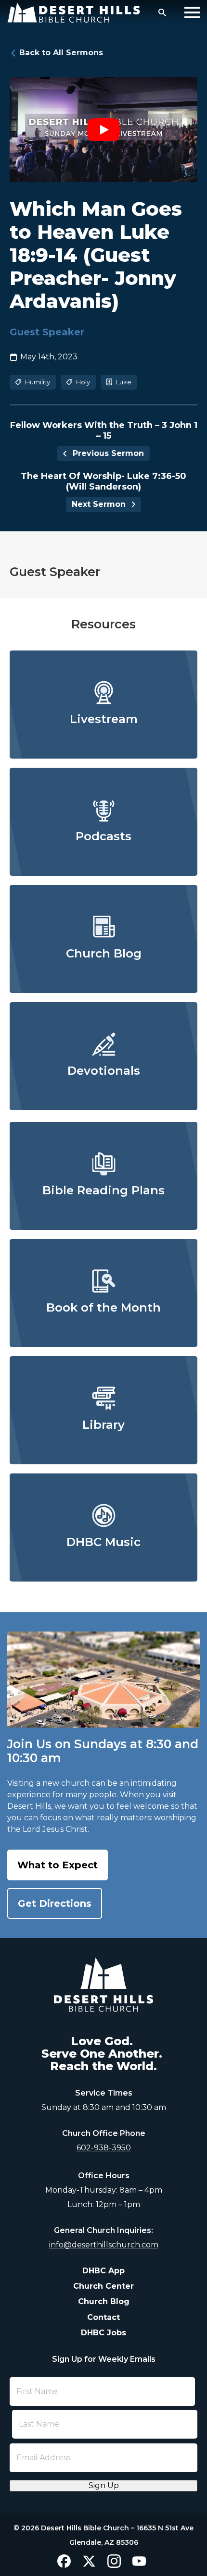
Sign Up (104, 2485)
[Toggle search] (162, 12)
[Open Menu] (192, 12)
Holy (83, 382)
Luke (124, 382)
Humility (38, 382)
